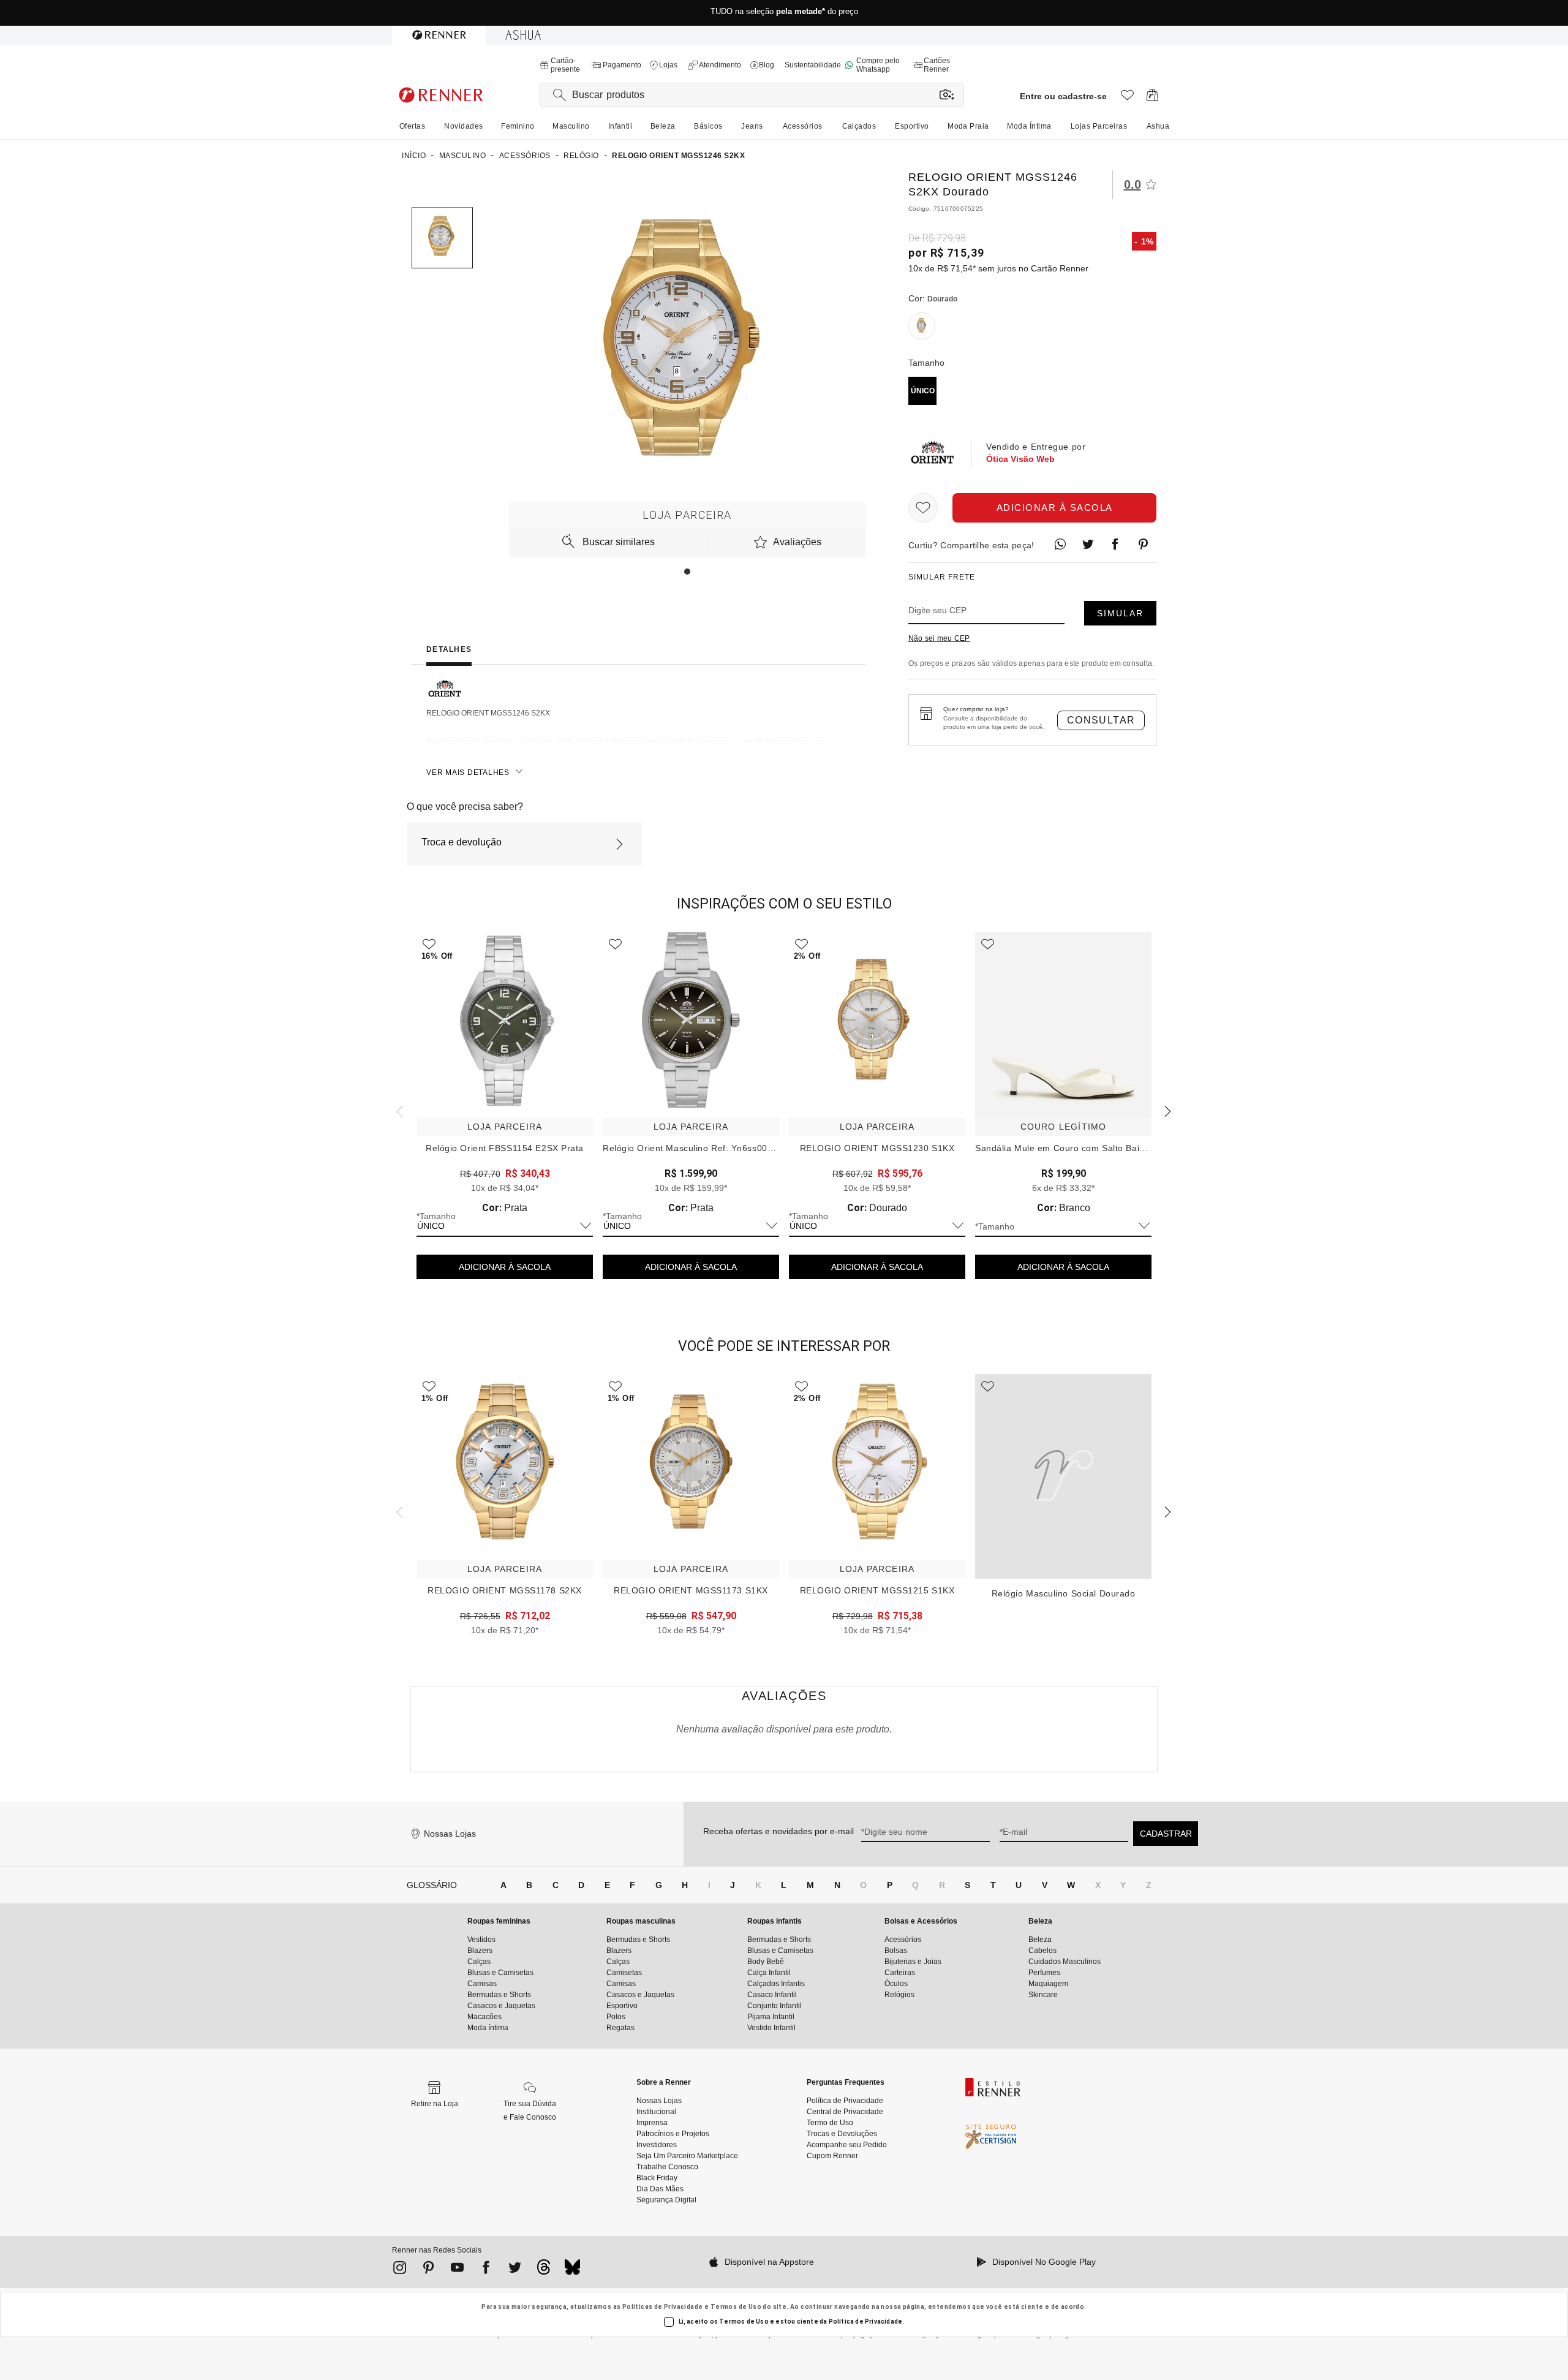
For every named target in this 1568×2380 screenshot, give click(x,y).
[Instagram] (400, 2270)
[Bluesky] (572, 2270)
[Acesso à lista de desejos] (1127, 98)
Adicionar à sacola (1055, 508)
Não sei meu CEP (939, 638)
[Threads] (544, 2270)
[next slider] (398, 1110)
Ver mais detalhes (468, 773)
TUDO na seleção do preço (784, 13)
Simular (1120, 613)
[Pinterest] (428, 2270)
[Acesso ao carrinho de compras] (1152, 98)
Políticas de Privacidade (663, 2307)
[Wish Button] (923, 508)
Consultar (1101, 720)
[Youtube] (457, 2270)
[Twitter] (515, 2270)
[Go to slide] (687, 572)
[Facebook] (486, 2270)
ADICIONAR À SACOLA (505, 1267)
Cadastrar (1166, 1834)
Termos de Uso (736, 2307)
